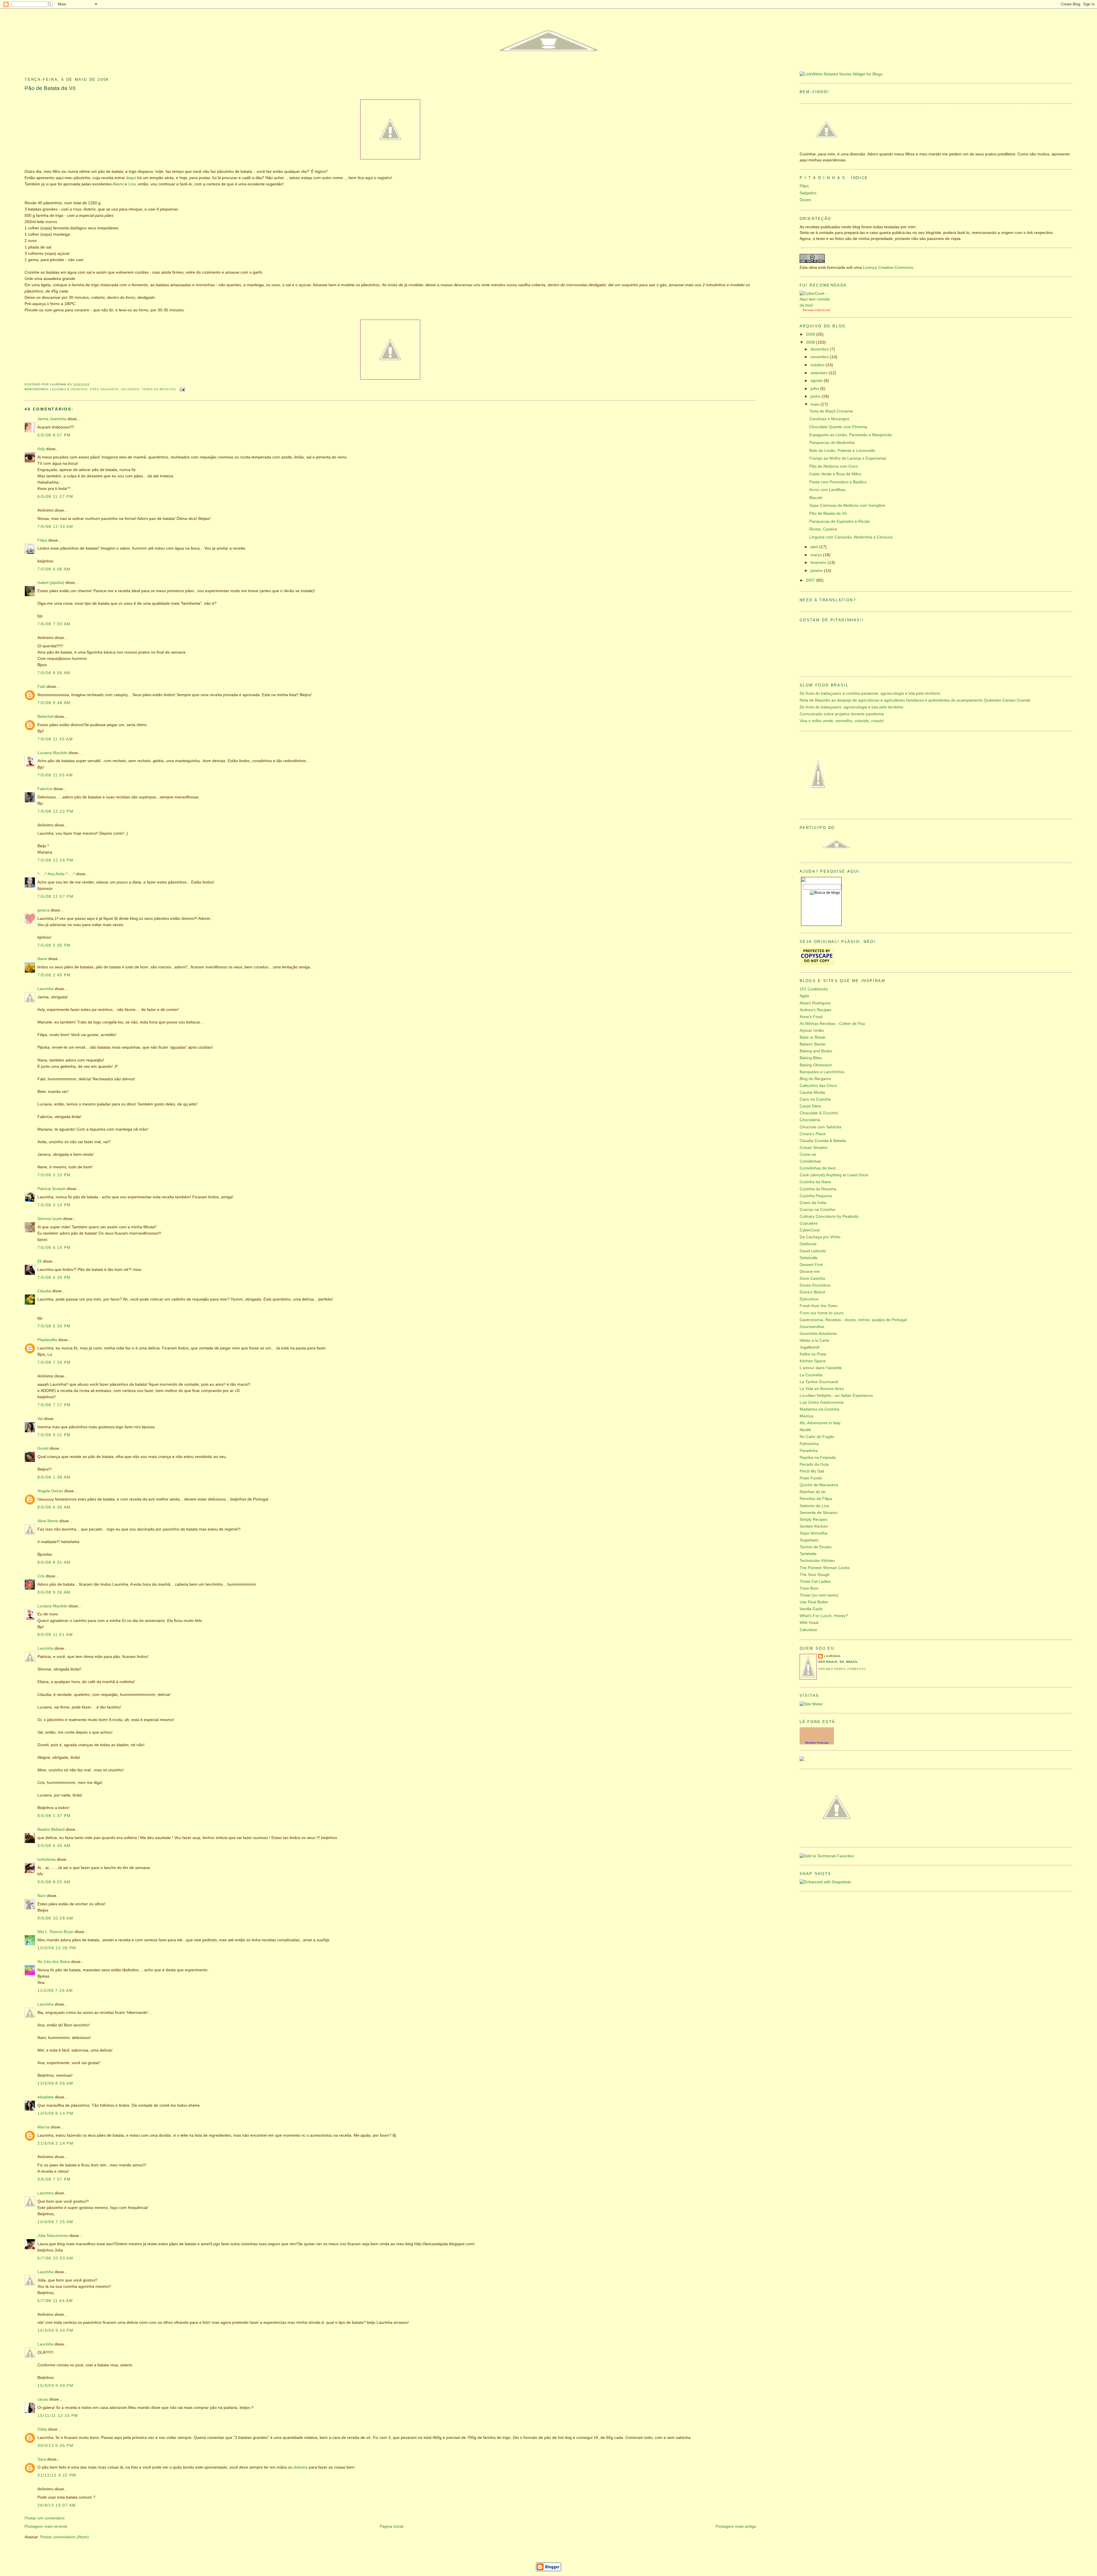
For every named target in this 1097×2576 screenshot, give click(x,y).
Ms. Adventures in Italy (820, 1423)
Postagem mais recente (46, 2526)
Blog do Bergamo (815, 1079)
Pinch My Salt (812, 1471)
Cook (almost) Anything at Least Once (834, 1175)
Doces (805, 200)
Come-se (808, 1154)
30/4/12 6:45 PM (55, 2446)
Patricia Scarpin (52, 1189)
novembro (820, 357)
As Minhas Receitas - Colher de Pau (832, 1024)
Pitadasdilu (47, 1340)
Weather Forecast (817, 1743)
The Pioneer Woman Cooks (825, 1568)
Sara (42, 2459)
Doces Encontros (815, 1285)
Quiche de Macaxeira (819, 1485)
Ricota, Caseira (823, 529)
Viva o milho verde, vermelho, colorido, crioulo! (842, 721)
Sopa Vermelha (813, 1533)
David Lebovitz (813, 1251)
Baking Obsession (816, 1065)
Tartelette (808, 1554)
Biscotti (816, 498)
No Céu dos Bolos (54, 1962)
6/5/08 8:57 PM (54, 435)
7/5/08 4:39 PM (54, 1278)
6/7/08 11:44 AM (55, 2301)
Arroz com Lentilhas (827, 490)
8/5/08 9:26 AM (54, 1592)
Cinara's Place (813, 1134)
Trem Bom (809, 1588)
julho (815, 389)
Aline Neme (48, 1521)
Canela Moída (812, 1092)
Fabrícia (45, 789)
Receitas (808, 310)
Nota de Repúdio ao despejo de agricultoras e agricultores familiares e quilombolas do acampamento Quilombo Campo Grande (915, 700)
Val (40, 1419)
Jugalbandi (809, 1347)
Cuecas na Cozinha (817, 1210)
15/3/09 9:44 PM (55, 2330)
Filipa (42, 540)
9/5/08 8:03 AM (54, 1882)
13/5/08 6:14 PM (55, 2113)
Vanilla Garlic (811, 1609)
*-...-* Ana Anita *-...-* (56, 874)
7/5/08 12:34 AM (55, 527)
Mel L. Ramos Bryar (55, 1932)
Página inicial (392, 2526)
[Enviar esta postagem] (182, 389)
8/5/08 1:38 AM (54, 1477)
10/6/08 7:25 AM (55, 2222)
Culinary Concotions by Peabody (829, 1216)
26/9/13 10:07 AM (57, 2505)
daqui (131, 178)
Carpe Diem (810, 1106)
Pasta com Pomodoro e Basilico (838, 482)
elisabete (46, 2097)
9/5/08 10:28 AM (55, 1918)
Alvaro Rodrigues (815, 1003)
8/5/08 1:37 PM (54, 1816)
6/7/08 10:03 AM (55, 2258)
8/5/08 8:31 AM (54, 1562)
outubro (818, 365)
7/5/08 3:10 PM (54, 1175)
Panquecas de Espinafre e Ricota (839, 521)
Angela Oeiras (50, 1491)
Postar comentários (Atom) (65, 2537)
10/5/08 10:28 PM (57, 1948)
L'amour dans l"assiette (821, 1368)
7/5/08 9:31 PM (54, 1435)
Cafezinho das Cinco (818, 1086)
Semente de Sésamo (819, 1513)
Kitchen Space (813, 1361)
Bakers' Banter (813, 1044)
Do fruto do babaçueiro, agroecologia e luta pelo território (851, 707)
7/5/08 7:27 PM (54, 1405)
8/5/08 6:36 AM (54, 1507)
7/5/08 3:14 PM (54, 1205)
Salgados (130, 389)
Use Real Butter (814, 1602)
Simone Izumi (50, 1219)
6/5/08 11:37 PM (55, 497)
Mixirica (806, 1416)
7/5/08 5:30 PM (54, 1326)
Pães (804, 186)
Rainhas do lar (813, 1492)
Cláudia (44, 1291)
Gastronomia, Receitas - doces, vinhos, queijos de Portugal (853, 1320)
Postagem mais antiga (736, 2526)
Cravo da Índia (813, 1203)
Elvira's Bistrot (812, 1292)
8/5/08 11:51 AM (55, 1635)
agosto (817, 381)
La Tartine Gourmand (819, 1382)
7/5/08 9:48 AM (54, 703)
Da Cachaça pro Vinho (820, 1237)
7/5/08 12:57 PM (55, 897)
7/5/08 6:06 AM (54, 569)
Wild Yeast (809, 1623)
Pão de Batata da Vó (50, 88)
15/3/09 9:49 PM (55, 2386)
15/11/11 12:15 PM (58, 2416)
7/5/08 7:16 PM (54, 1362)
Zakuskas (808, 1630)
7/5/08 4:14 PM (54, 1248)
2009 (811, 334)
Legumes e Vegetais (69, 389)
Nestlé (805, 1430)
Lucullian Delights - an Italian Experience (836, 1396)
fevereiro (819, 563)
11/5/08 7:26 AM (55, 1991)
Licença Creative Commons (888, 268)
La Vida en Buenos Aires (822, 1389)
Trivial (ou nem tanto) (819, 1595)
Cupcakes (809, 1223)
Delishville (809, 1258)
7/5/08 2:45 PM (54, 975)
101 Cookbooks (814, 989)
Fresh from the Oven (818, 1306)
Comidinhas (810, 1161)
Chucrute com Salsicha (820, 1127)
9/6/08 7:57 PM (54, 2179)
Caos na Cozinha (815, 1099)
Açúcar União (812, 1030)
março (817, 555)
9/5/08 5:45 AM (54, 1846)
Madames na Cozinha (819, 1409)
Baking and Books (816, 1051)
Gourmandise (812, 1327)
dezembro (820, 349)
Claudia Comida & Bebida (823, 1141)
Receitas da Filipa (816, 1499)
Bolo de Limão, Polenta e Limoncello (842, 451)
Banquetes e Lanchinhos (822, 1072)
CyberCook (822, 310)
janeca (43, 910)
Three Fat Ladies (815, 1582)
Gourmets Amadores (818, 1334)
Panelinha (809, 1451)
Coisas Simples (813, 1148)
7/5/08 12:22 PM (55, 811)
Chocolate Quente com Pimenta (838, 427)
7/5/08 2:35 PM (54, 945)
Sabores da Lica (814, 1506)
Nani (42, 1896)
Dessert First (811, 1265)
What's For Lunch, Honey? (824, 1616)
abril (815, 547)
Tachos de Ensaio (816, 1547)
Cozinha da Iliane (815, 1182)
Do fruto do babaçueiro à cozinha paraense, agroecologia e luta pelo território (870, 693)
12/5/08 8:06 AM (55, 2083)
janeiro (817, 571)
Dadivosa (808, 1244)
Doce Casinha (812, 1278)
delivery (301, 2467)
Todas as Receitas (159, 389)
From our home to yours (822, 1313)
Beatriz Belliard (51, 1829)
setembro (820, 373)
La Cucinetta (811, 1375)
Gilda (42, 2429)
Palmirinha (809, 1444)
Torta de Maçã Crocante (831, 411)
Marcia (44, 2127)
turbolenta (47, 1859)
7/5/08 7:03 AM (54, 624)
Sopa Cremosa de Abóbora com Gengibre (847, 505)
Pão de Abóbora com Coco (834, 466)
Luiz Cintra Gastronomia (822, 1402)
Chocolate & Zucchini (819, 1113)
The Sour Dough (815, 1575)
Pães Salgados (104, 389)
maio (815, 404)
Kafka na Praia (813, 1354)
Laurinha (45, 989)
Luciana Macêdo (52, 753)
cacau (43, 2399)
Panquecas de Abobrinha (832, 443)
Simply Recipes (813, 1520)
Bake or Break (812, 1037)
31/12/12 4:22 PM (57, 2475)
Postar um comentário (45, 2518)
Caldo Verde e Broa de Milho (835, 474)
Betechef (45, 717)
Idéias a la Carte (814, 1340)
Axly (41, 449)
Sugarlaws (809, 1540)
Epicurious (809, 1299)
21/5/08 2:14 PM (55, 2143)
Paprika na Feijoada (818, 1458)
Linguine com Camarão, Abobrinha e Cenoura (851, 537)
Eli (40, 1261)
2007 (811, 580)
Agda (804, 996)
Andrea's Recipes (815, 1010)
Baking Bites (811, 1058)
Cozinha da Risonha (818, 1189)
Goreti (43, 1448)
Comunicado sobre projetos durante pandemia (842, 714)
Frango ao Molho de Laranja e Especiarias (848, 458)
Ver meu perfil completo (842, 1669)
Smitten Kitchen (814, 1526)
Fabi (41, 687)
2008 (811, 342)
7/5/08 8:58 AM (54, 673)
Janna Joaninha (52, 419)
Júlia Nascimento (53, 2236)
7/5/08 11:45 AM (55, 739)
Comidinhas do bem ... (820, 1168)
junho (816, 396)
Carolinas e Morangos (829, 419)
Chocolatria (810, 1120)
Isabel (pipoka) (51, 583)
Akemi (118, 184)
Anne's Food (811, 1017)
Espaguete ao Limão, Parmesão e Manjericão (851, 435)
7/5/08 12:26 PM (55, 860)
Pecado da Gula (814, 1464)
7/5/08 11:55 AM (55, 775)
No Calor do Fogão (817, 1437)
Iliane (42, 959)
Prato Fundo (811, 1478)
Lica (132, 184)
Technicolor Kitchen (817, 1561)
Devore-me (810, 1272)
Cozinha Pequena (816, 1196)
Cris (41, 1576)
